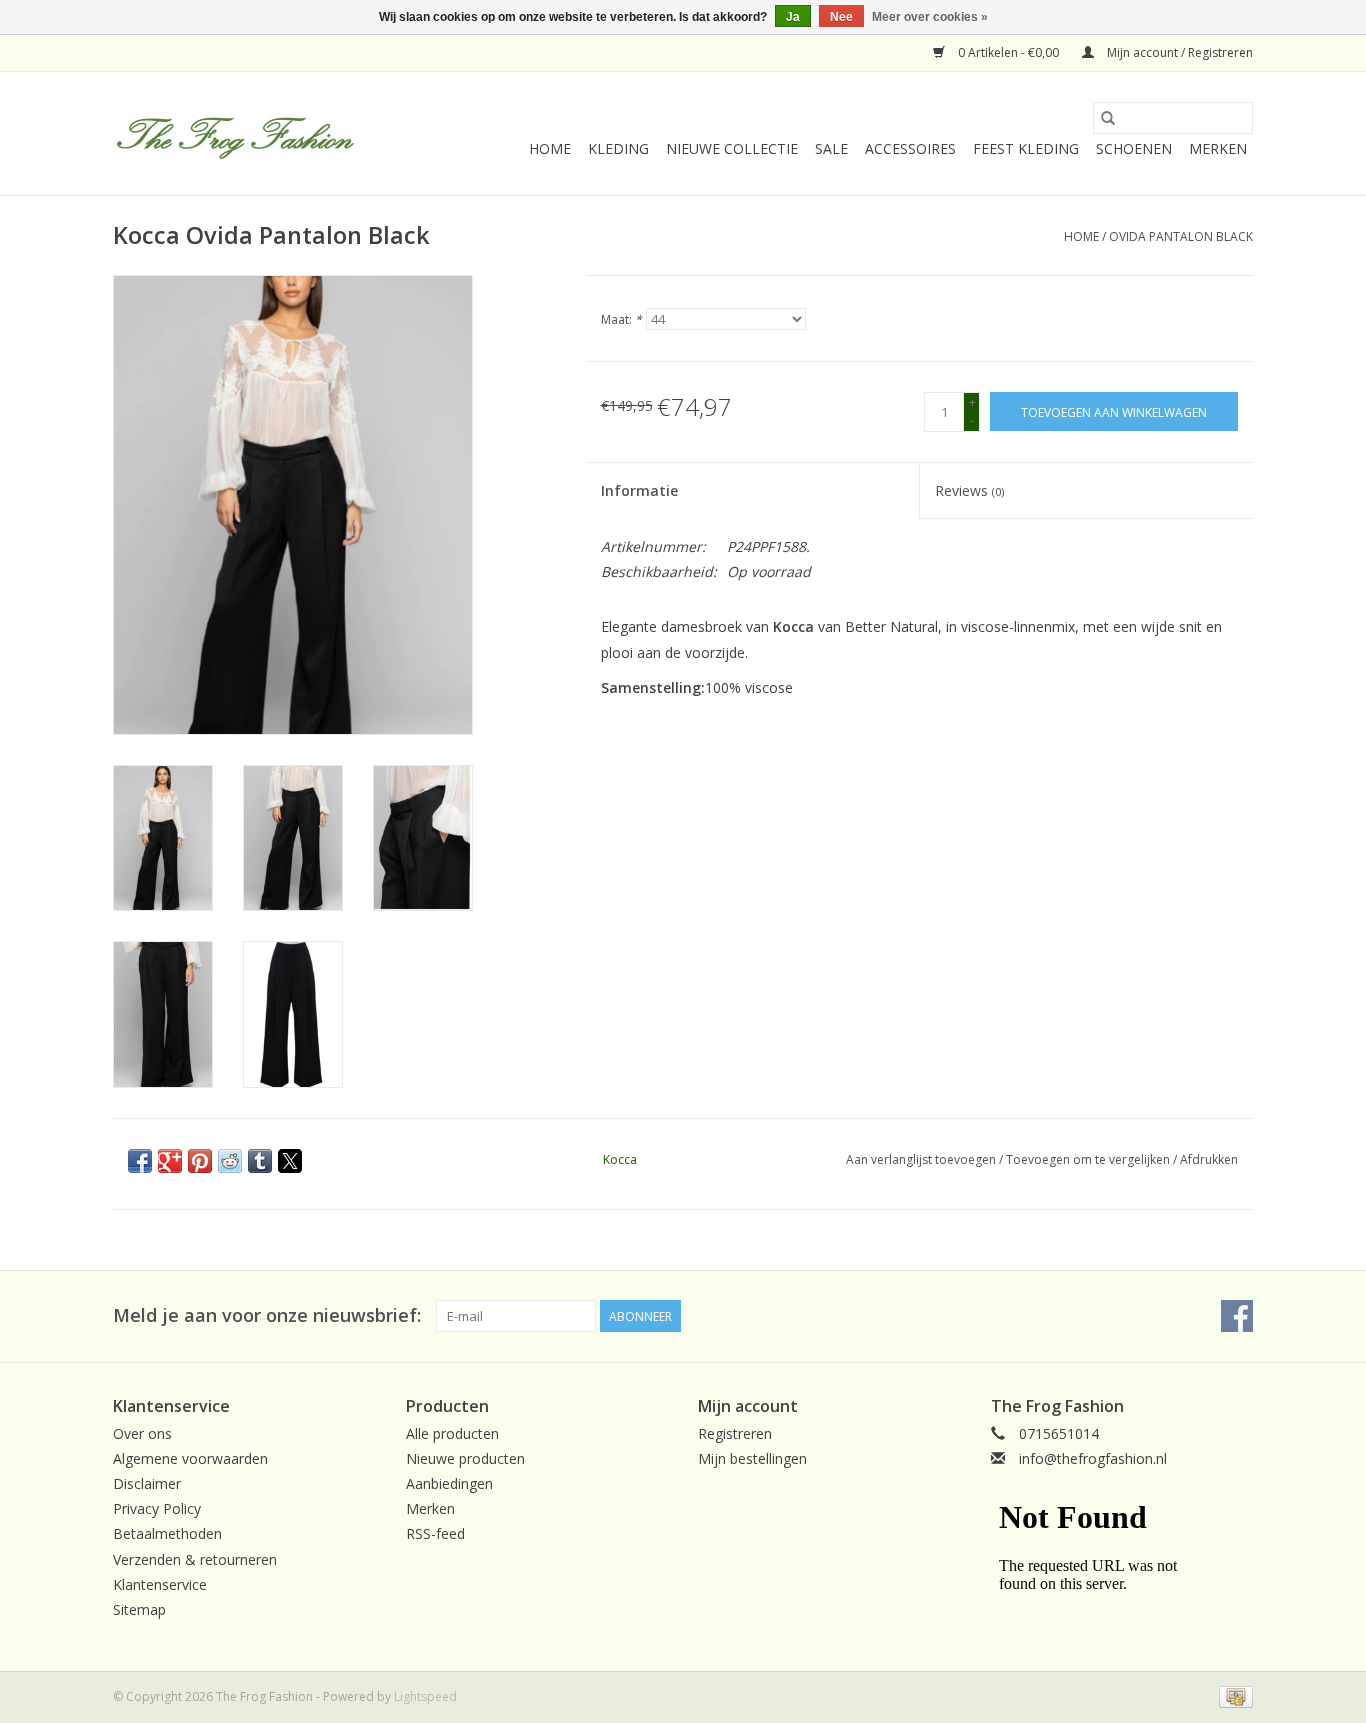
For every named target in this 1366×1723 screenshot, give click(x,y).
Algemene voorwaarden (190, 1458)
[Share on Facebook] (140, 1161)
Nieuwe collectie (732, 148)
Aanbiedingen (449, 1483)
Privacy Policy (157, 1508)
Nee (841, 17)
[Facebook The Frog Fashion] (1237, 1316)
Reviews (969, 490)
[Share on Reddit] (230, 1161)
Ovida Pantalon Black (1181, 236)
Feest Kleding (1026, 148)
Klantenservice (160, 1584)
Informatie (639, 490)
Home (550, 148)
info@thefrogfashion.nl (1093, 1458)
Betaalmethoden (167, 1533)
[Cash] (1232, 1695)
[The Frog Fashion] (235, 134)
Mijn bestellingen (752, 1458)
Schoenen (1134, 148)
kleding (618, 148)
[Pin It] (200, 1161)
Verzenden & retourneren (195, 1559)
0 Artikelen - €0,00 (1008, 52)
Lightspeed (425, 1696)
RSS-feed (435, 1533)
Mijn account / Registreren (1178, 52)
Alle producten (452, 1433)
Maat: (621, 319)
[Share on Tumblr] (260, 1161)
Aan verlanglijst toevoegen (922, 1159)
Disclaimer (147, 1483)
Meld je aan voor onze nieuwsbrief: (267, 1315)
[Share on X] (290, 1161)
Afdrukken (1209, 1159)
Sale (831, 148)
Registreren (735, 1433)
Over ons (142, 1433)
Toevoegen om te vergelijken (1089, 1159)
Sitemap (139, 1609)
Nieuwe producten (465, 1458)
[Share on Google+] (170, 1161)
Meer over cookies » (930, 17)
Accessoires (910, 148)
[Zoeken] (1108, 118)
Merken (1218, 148)
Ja (793, 17)
